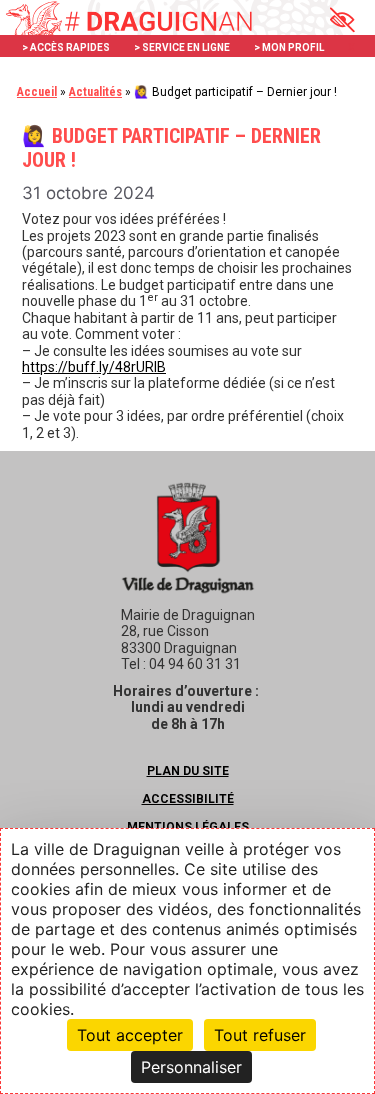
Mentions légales (188, 827)
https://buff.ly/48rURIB (94, 367)
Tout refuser (260, 1035)
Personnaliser (191, 1067)
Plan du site (188, 771)
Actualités (95, 92)
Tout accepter (130, 1035)
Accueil (37, 92)
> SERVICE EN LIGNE (182, 47)
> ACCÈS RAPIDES (66, 47)
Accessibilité (188, 799)
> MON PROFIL (289, 47)
